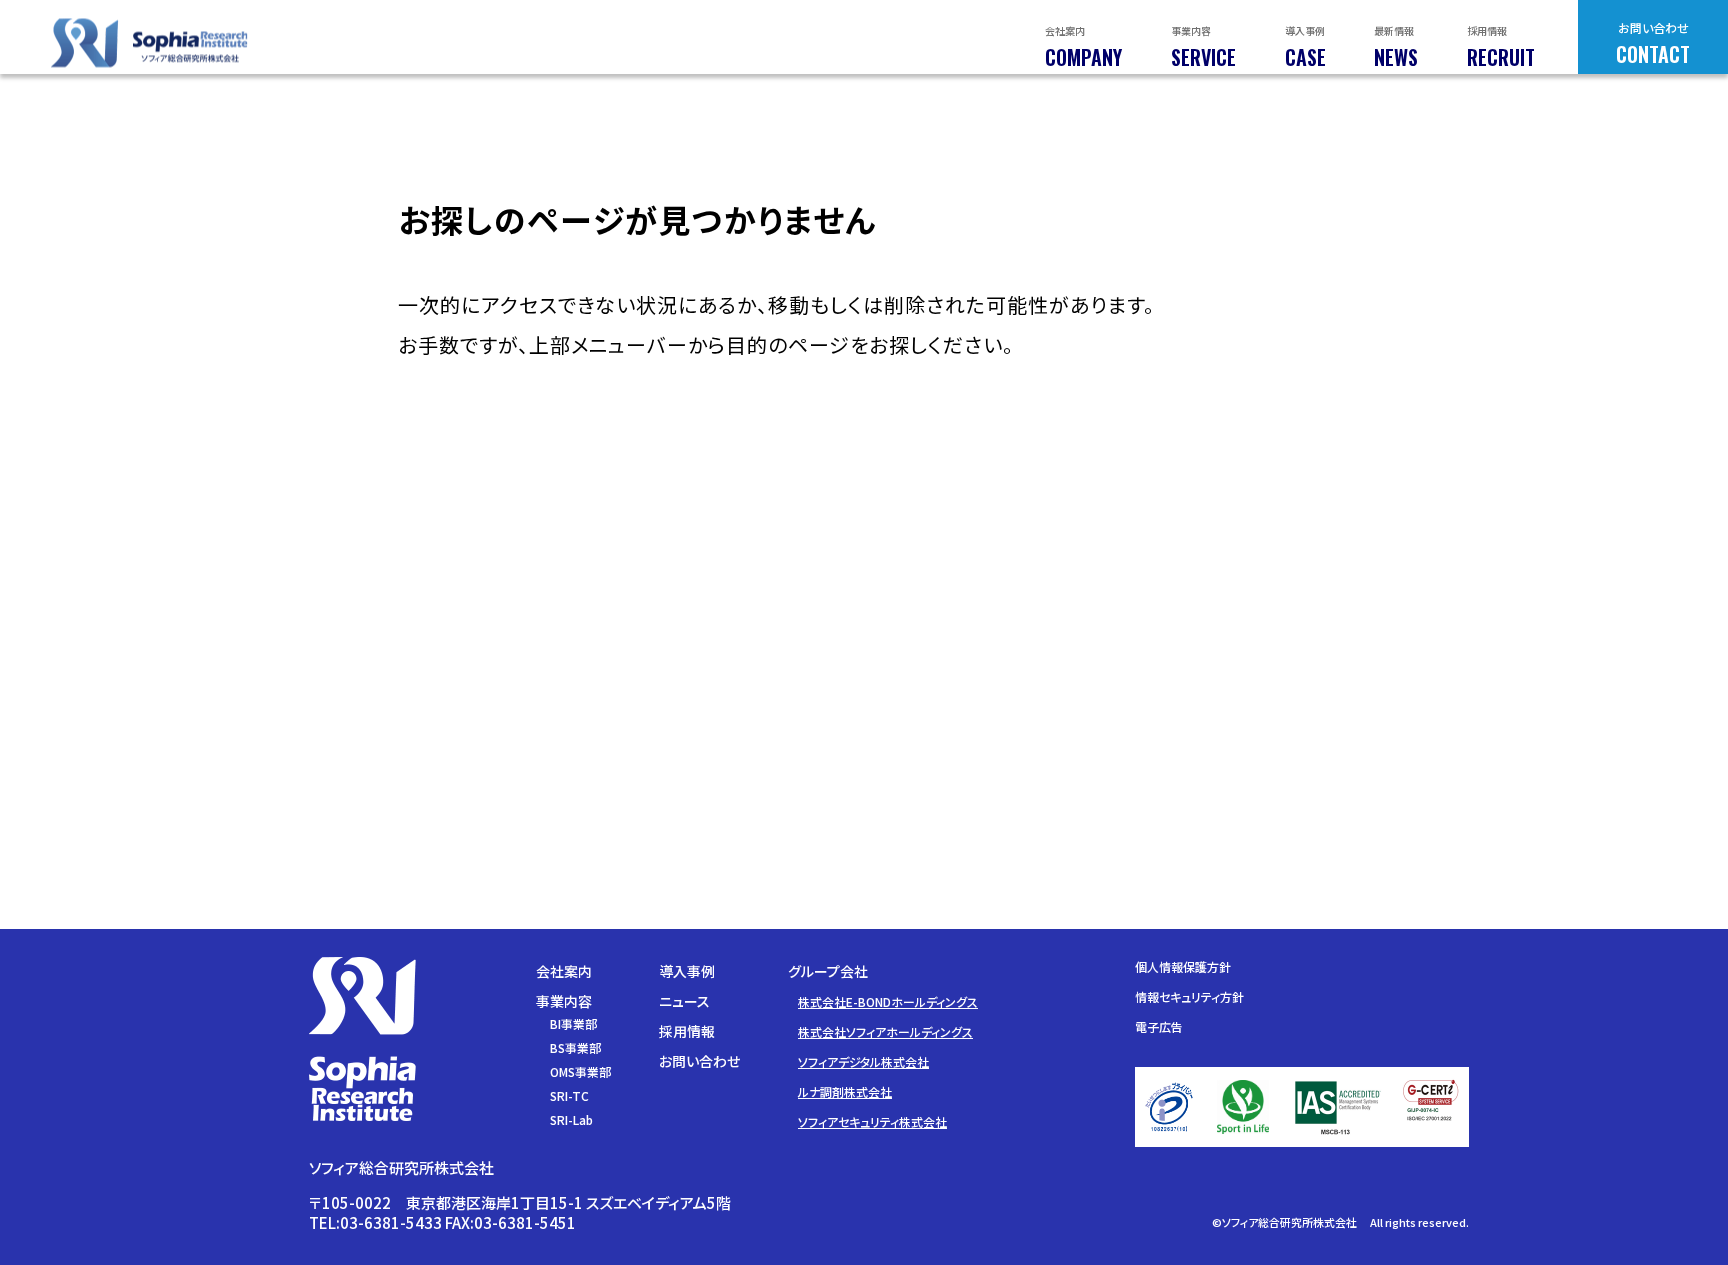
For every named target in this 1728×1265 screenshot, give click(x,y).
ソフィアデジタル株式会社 (863, 1061)
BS (575, 1047)
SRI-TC (569, 1095)
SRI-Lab (571, 1119)
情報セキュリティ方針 (1189, 996)
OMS (580, 1071)
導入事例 (687, 971)
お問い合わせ (699, 1061)
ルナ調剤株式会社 (845, 1091)
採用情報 (687, 1031)
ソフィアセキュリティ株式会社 (872, 1121)
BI (573, 1023)
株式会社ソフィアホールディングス (885, 1031)
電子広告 (1159, 1026)
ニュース (684, 1001)
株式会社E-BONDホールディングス (888, 1001)
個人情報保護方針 (1183, 966)
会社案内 (564, 971)
